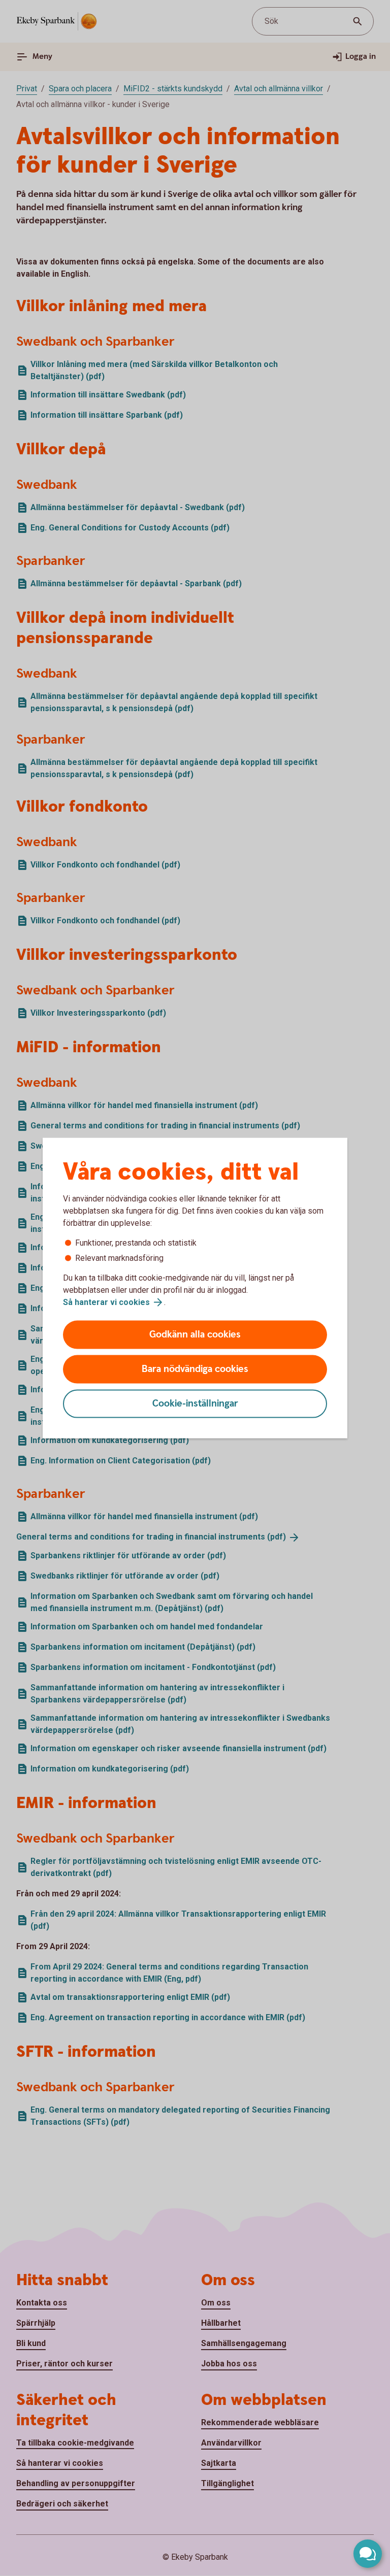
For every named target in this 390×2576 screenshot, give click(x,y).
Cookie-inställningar (195, 1404)
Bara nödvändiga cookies (195, 1369)
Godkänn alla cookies (195, 1335)
